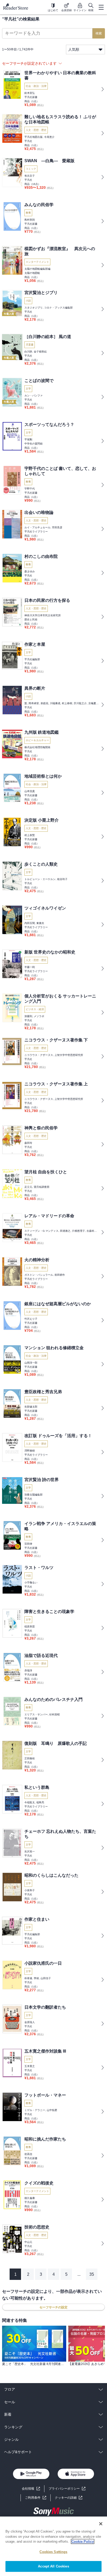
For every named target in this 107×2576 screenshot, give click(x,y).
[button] (69, 2498)
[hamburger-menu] (101, 7)
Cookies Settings (53, 2552)
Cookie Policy (83, 2541)
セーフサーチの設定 (53, 2307)
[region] (53, 2546)
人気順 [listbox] (74, 49)
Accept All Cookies (53, 2566)
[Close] (101, 2524)
